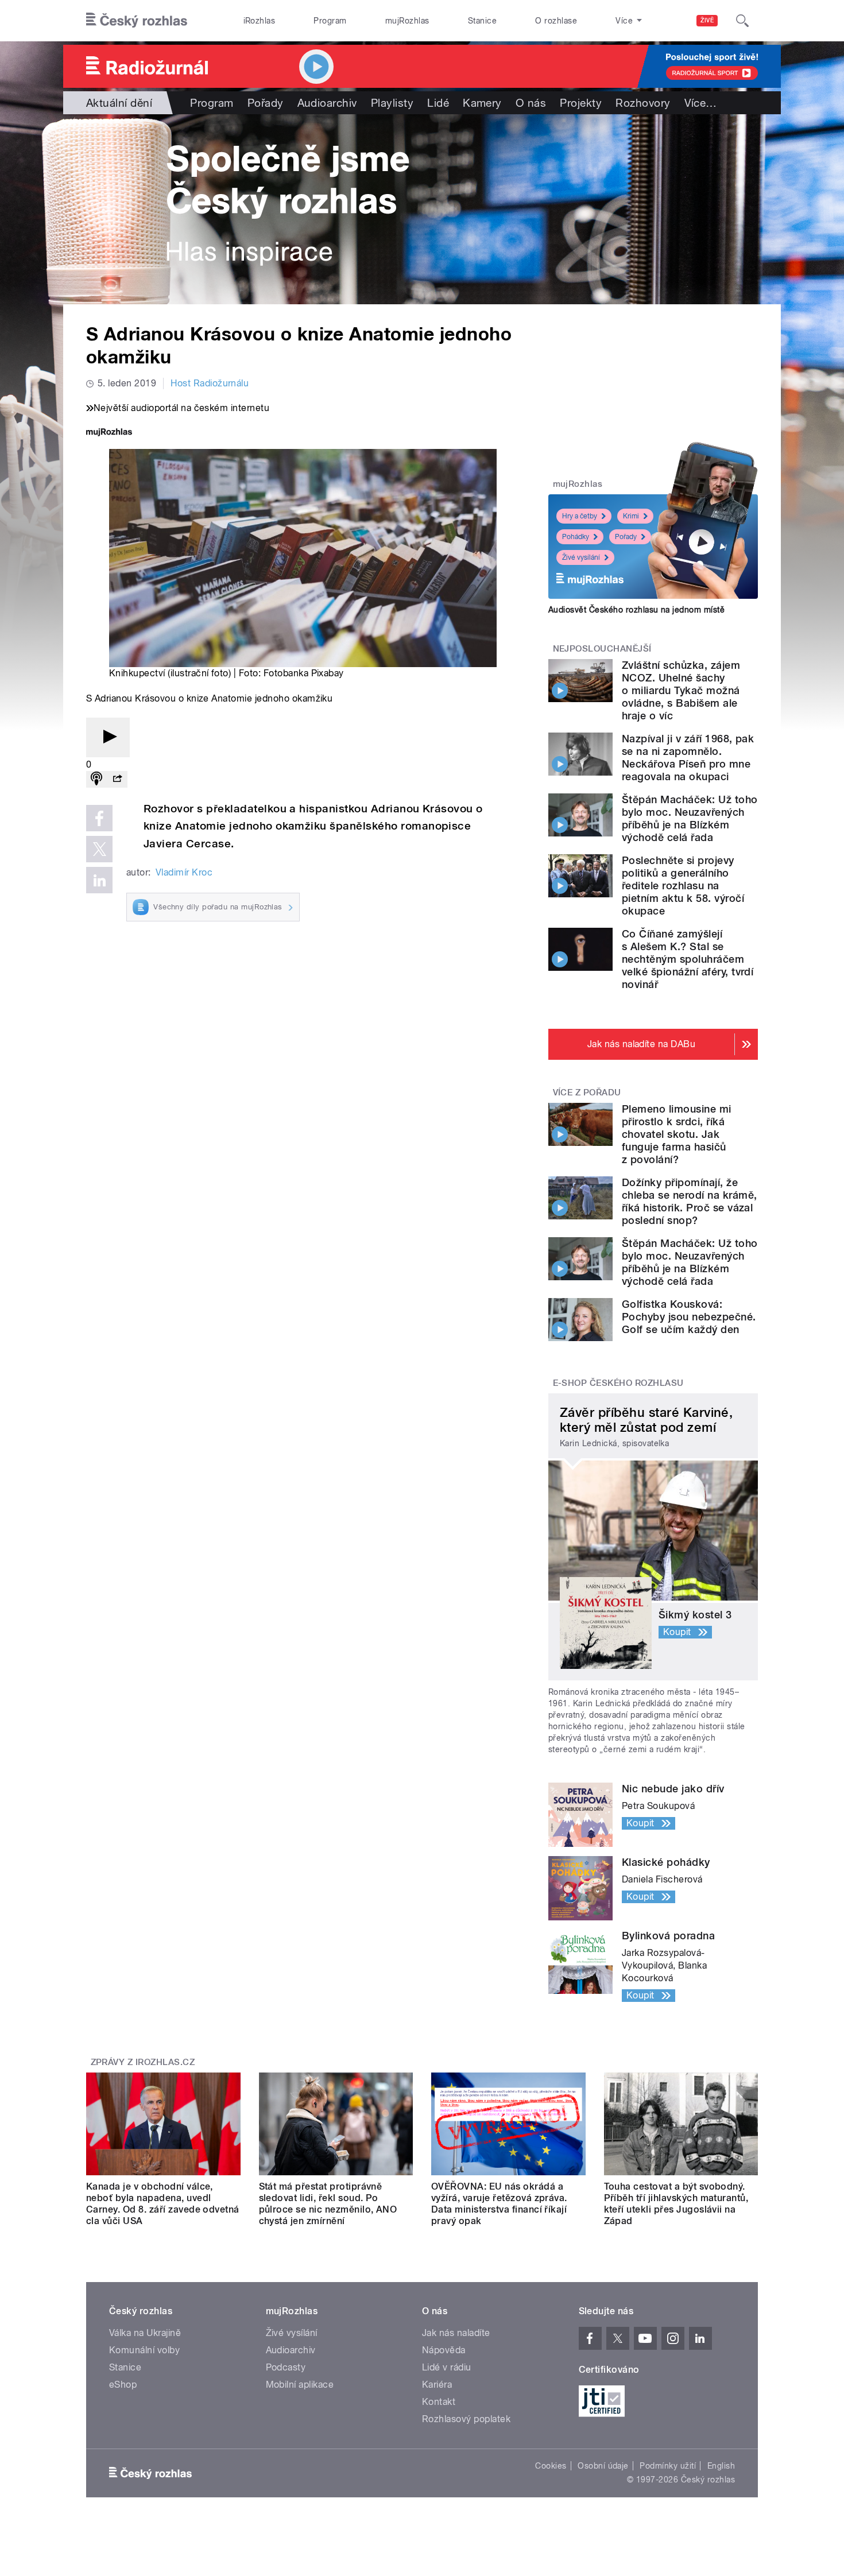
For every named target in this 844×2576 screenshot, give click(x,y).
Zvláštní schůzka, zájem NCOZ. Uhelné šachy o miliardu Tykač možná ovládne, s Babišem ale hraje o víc (681, 690)
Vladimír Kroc (184, 872)
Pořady (266, 103)
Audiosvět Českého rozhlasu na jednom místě (636, 610)
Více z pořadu (587, 1093)
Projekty (581, 103)
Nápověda (444, 2350)
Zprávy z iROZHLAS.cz (143, 2062)
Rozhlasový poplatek (466, 2419)
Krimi (631, 516)
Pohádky (576, 537)
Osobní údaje (603, 2466)
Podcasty (286, 2367)
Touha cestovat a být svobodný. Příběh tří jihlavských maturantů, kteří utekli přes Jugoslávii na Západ (676, 2204)
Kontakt (439, 2402)
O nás (531, 103)
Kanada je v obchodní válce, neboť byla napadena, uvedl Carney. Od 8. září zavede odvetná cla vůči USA (163, 2204)
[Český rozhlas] (137, 21)
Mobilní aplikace (300, 2385)
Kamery (482, 103)
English (721, 2466)
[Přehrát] (108, 737)
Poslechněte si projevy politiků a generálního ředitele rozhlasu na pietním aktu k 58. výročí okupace (683, 886)
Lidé (438, 103)
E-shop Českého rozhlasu (618, 1383)
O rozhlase (556, 21)
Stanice (482, 21)
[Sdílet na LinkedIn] (99, 880)
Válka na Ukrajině (145, 2333)
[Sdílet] (117, 779)
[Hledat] (742, 21)
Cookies (551, 2466)
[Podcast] (96, 779)
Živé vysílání (581, 557)
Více (701, 103)
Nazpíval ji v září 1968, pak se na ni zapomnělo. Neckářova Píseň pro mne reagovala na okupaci (688, 758)
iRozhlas (260, 21)
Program (330, 21)
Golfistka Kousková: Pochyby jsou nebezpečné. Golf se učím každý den (689, 1317)
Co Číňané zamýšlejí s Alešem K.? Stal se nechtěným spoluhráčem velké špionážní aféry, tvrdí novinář (688, 959)
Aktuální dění (119, 103)
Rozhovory (643, 103)
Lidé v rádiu (447, 2367)
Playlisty (392, 103)
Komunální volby (144, 2350)
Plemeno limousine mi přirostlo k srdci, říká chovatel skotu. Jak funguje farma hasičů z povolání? (677, 1134)
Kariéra (437, 2385)
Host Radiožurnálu (210, 383)
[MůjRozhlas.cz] (109, 433)
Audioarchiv (327, 103)
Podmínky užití (668, 2466)
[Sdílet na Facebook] (99, 818)
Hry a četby (580, 516)
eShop (123, 2385)
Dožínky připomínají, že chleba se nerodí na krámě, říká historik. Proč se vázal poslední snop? (689, 1201)
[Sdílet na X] (99, 849)
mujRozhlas (407, 21)
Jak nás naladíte (456, 2333)
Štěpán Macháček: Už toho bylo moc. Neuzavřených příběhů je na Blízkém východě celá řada (690, 818)
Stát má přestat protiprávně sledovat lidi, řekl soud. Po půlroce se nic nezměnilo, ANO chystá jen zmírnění (328, 2204)
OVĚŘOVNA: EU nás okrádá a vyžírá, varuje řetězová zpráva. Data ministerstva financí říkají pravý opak (499, 2204)
